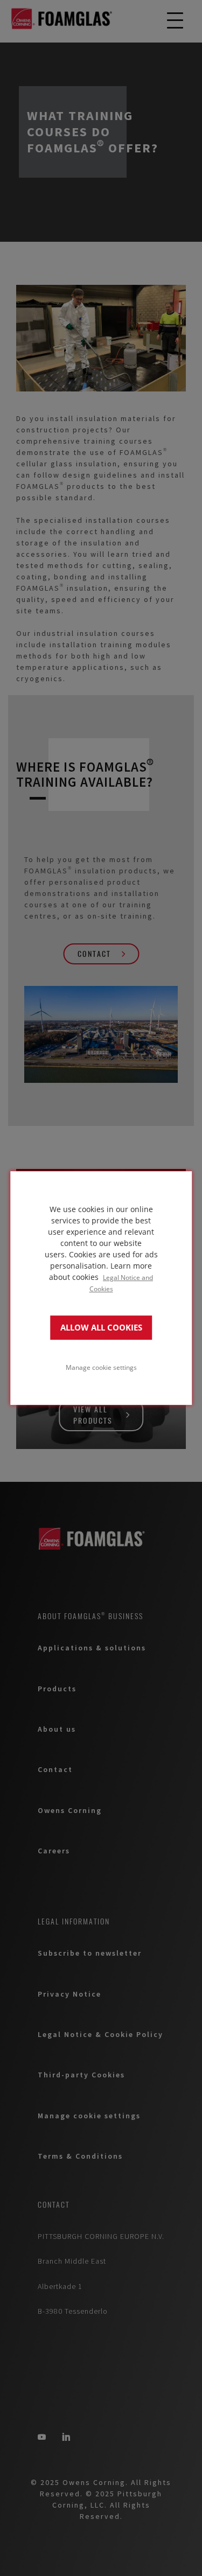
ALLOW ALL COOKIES (101, 1328)
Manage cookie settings (101, 1367)
